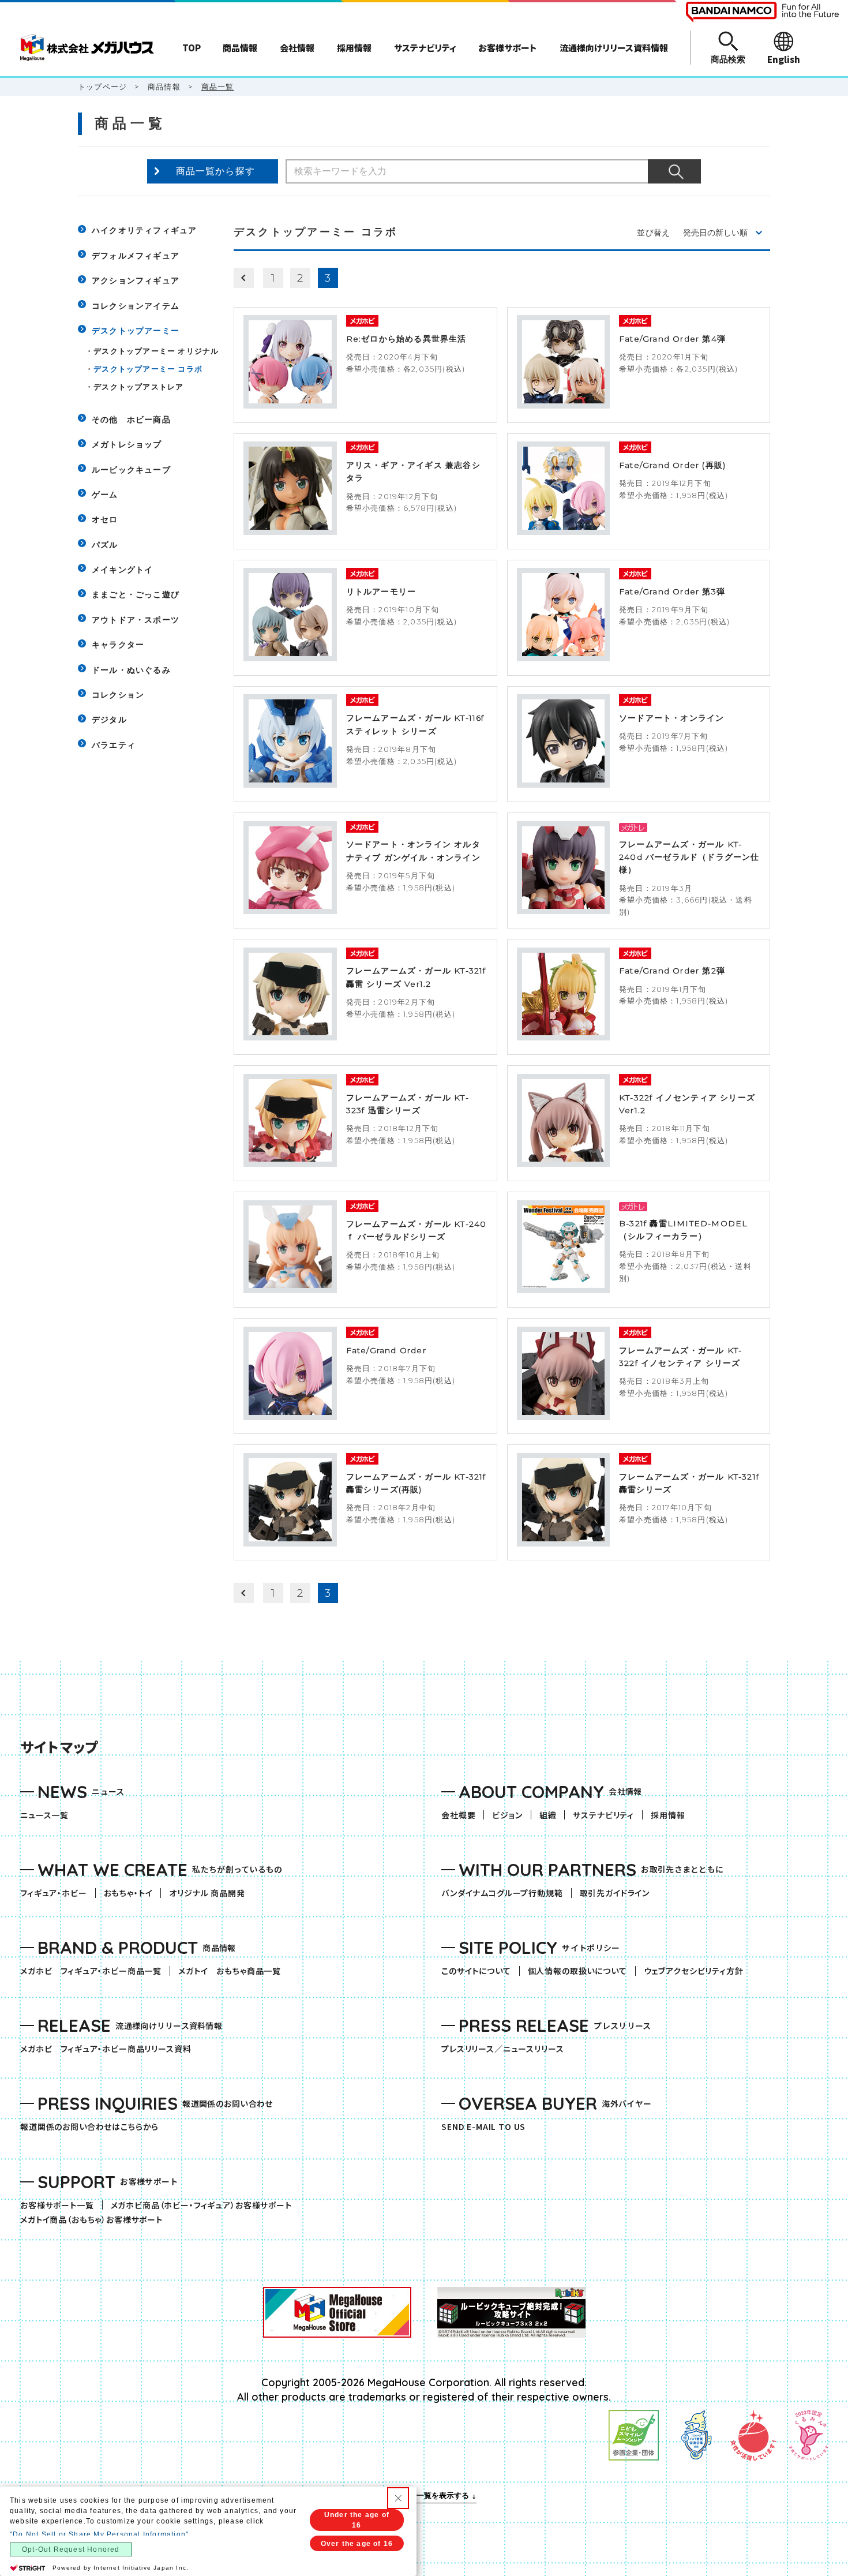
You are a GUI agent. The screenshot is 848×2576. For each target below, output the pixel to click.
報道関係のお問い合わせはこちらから (89, 2127)
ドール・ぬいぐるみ (131, 670)
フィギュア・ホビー (58, 1893)
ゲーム (105, 495)
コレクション (118, 695)
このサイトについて (476, 1971)
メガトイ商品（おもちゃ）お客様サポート (95, 2220)
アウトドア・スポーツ (136, 620)
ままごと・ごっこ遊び (136, 594)
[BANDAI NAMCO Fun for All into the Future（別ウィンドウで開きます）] (762, 12)
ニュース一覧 (44, 1815)
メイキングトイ (122, 570)
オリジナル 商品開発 (207, 1893)
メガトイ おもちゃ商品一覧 (234, 1971)
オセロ (105, 519)
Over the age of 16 (357, 2544)
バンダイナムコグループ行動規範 (502, 1893)
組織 (548, 1815)
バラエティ (114, 745)
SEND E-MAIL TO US (483, 2127)
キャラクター (118, 645)
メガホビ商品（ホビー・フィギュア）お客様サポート (205, 2205)
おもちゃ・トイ (132, 1893)
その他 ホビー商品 (131, 420)
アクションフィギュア (136, 280)
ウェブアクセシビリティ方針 (694, 1971)
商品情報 (164, 87)
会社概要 (458, 1815)
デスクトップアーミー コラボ (148, 369)
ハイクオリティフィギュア (144, 230)
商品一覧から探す (216, 171)
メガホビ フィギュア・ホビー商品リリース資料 (110, 2049)
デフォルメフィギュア (136, 256)
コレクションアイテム (136, 306)
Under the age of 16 (357, 2520)
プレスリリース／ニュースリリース (502, 2049)
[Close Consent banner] (398, 2498)
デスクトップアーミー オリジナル (156, 351)
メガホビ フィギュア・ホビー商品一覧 (95, 1971)
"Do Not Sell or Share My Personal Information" (99, 2534)
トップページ (102, 87)
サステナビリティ (603, 1815)
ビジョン (507, 1815)
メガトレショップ (127, 444)
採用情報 (668, 1815)
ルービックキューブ (131, 470)
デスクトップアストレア (138, 387)
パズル (105, 545)
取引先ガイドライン (615, 1893)
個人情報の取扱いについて (577, 1971)
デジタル (109, 720)
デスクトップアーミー (136, 331)
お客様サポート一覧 (57, 2205)
